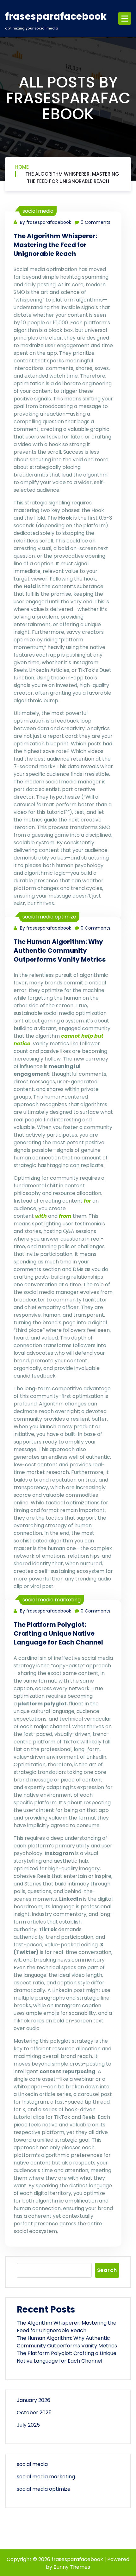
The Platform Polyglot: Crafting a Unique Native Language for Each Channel (58, 1633)
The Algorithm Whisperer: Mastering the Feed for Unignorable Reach (72, 178)
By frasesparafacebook (45, 222)
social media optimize (49, 917)
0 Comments (96, 222)
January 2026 (34, 2400)
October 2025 (34, 2413)
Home (22, 167)
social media (38, 211)
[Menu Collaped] (125, 18)
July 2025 (28, 2425)
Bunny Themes (72, 2567)
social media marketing (52, 1600)
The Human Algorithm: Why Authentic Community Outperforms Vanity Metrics (60, 951)
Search (107, 2270)
